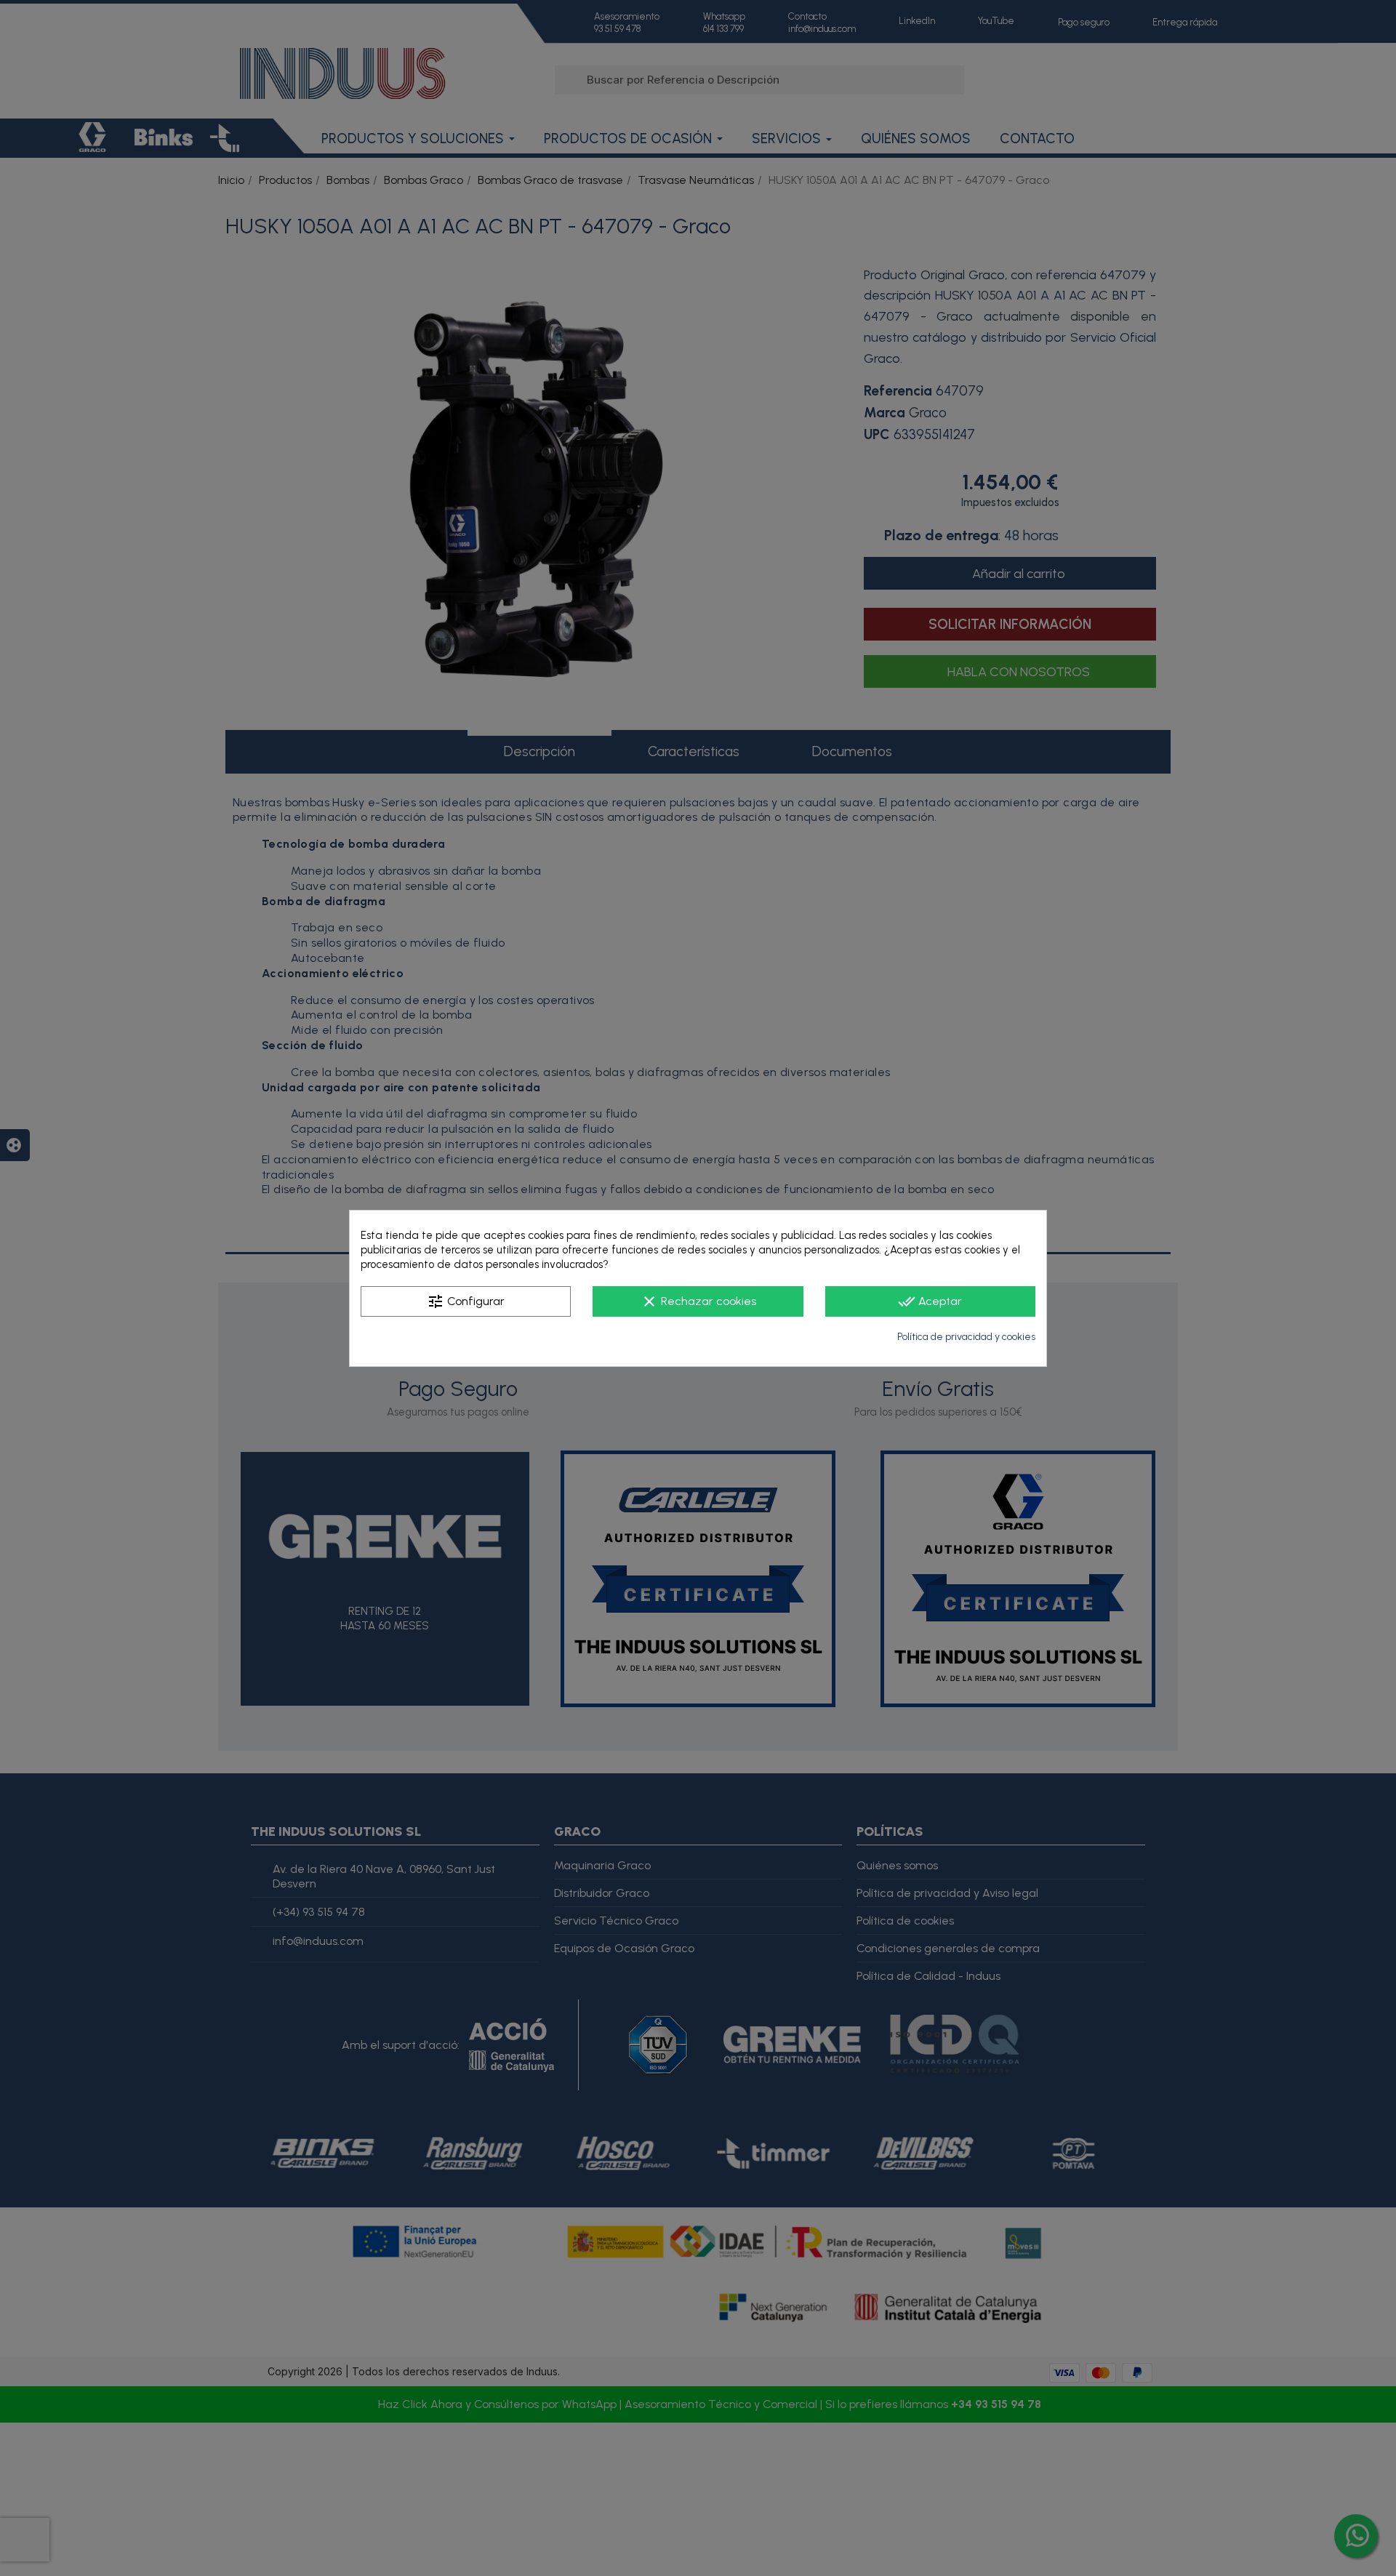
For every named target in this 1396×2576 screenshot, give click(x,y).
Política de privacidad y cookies (966, 1337)
